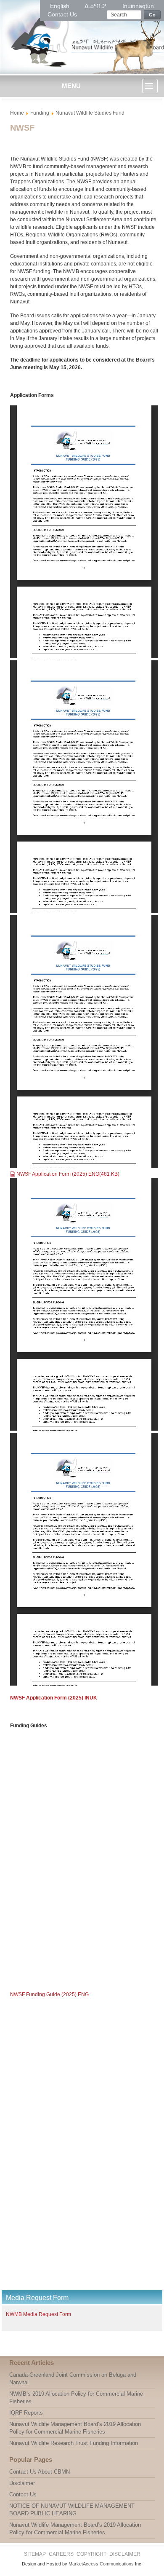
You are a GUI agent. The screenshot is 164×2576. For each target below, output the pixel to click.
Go (152, 15)
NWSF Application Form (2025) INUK (54, 1698)
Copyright (91, 2554)
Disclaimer (125, 2554)
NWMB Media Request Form (38, 2314)
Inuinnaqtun (138, 6)
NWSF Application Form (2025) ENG (68, 1174)
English (61, 6)
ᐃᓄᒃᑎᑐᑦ (97, 6)
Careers (61, 2554)
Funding (40, 113)
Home (17, 113)
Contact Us (62, 14)
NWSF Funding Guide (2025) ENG (49, 1994)
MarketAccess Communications (101, 2564)
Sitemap (35, 2554)
